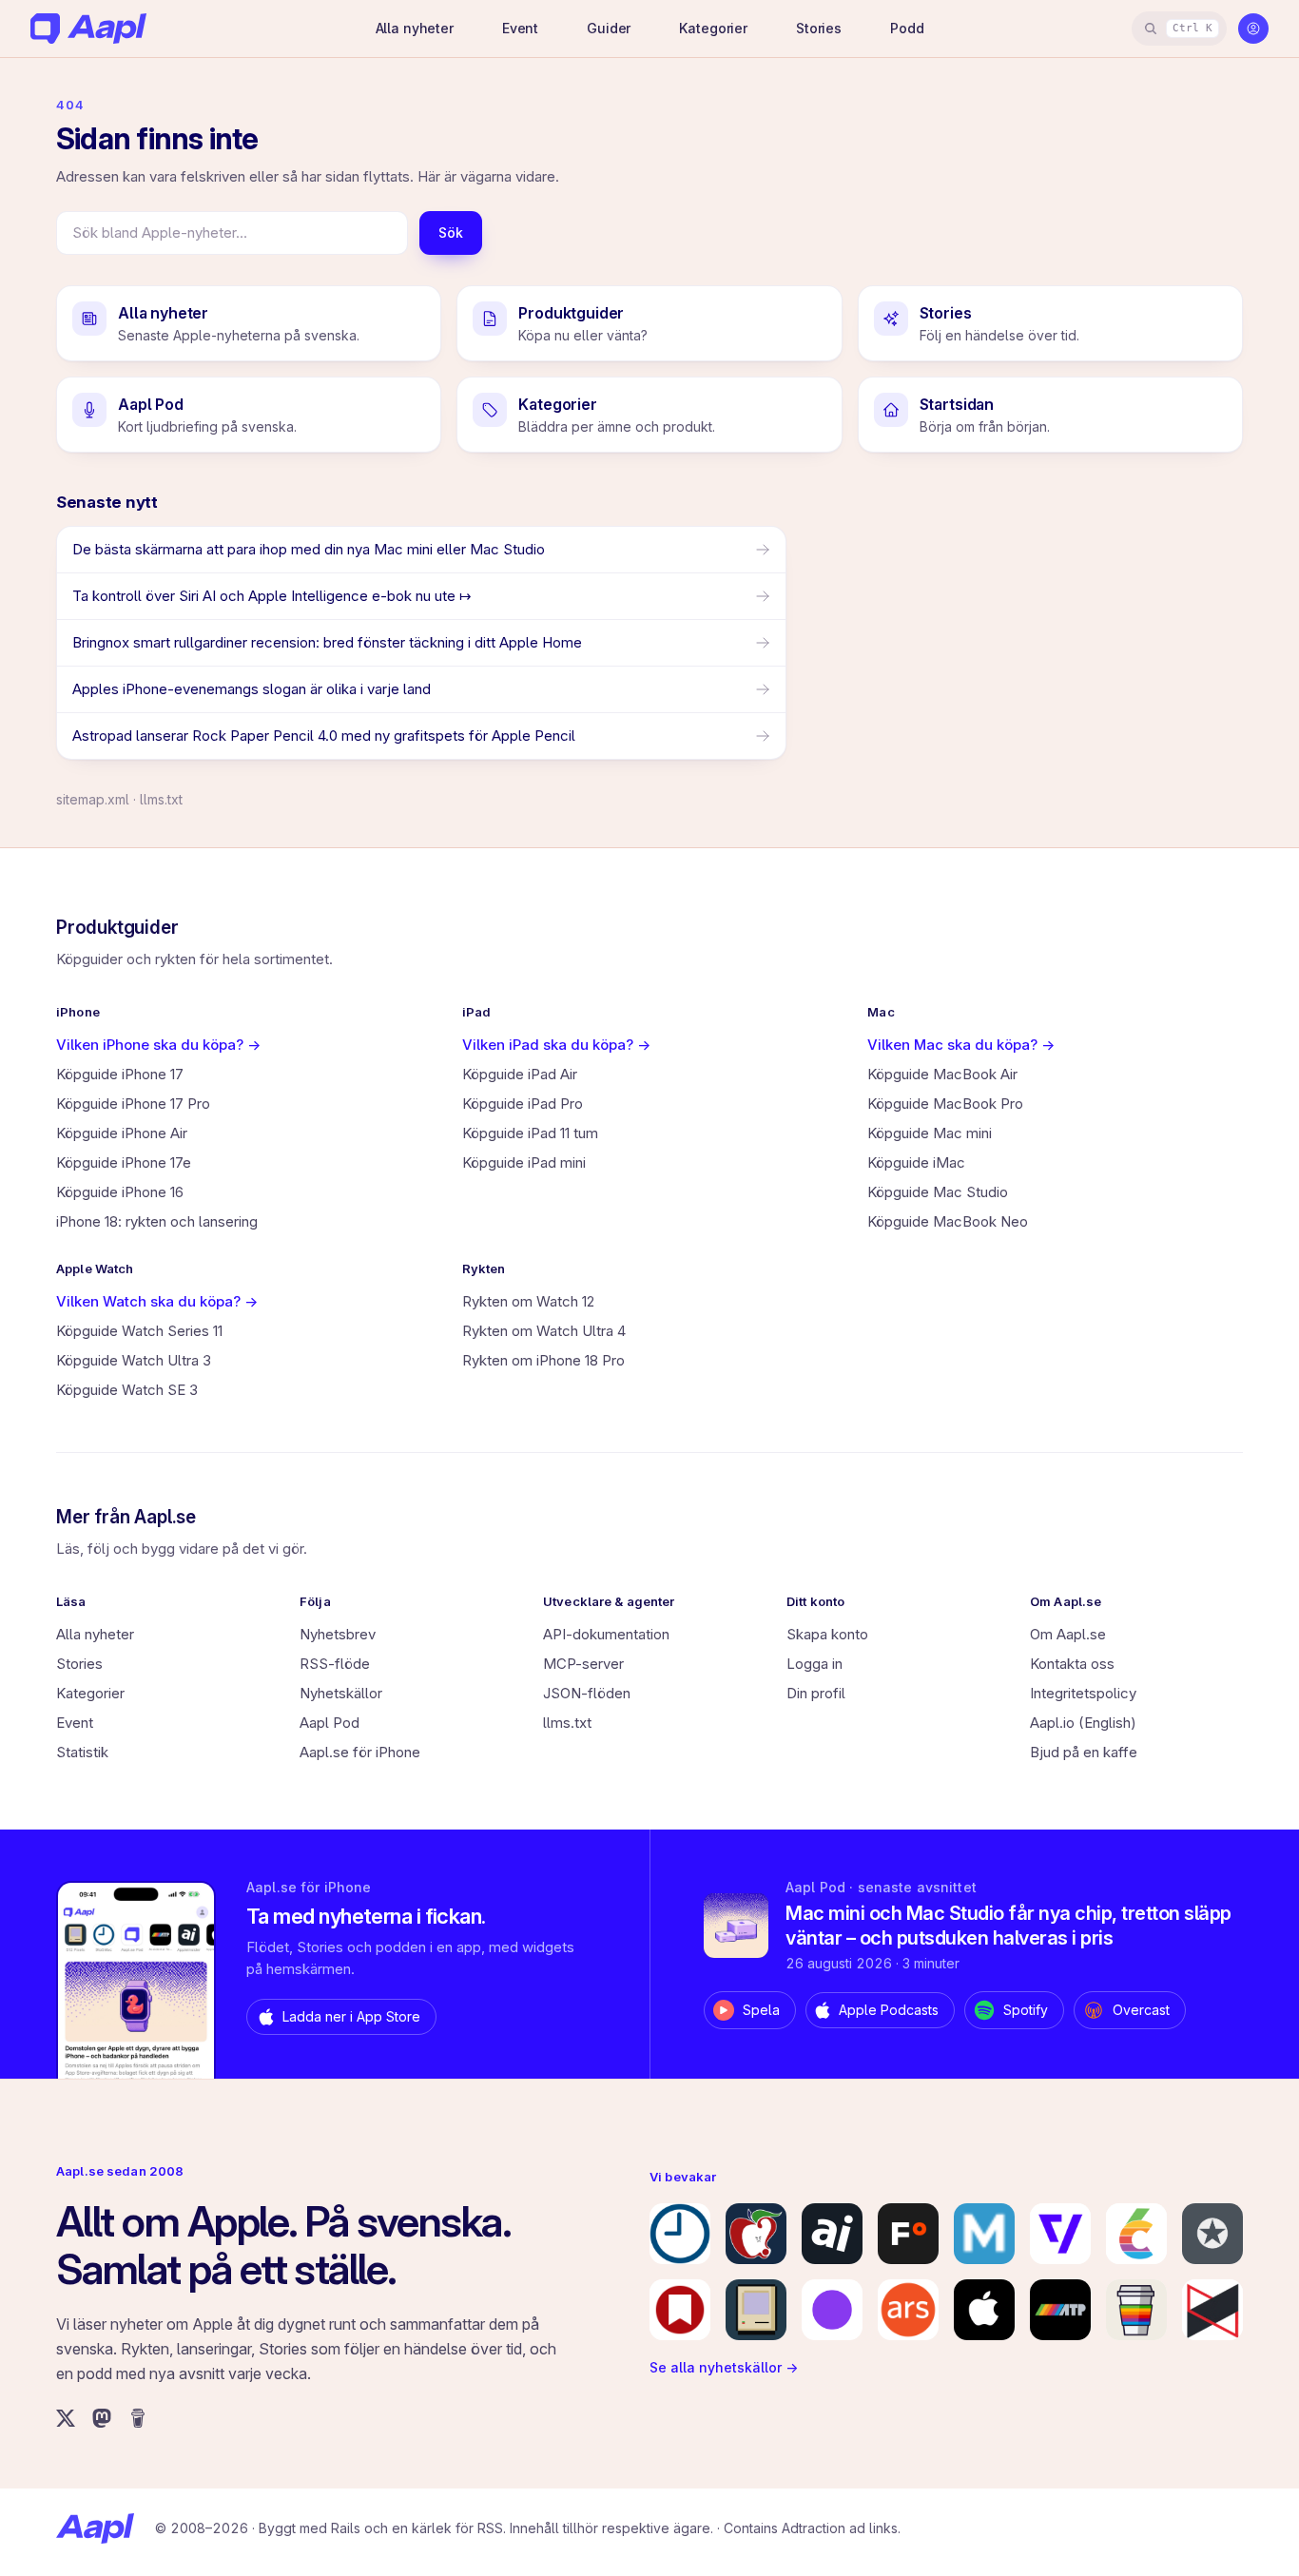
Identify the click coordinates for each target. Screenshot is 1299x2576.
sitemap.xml (93, 799)
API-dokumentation (606, 1634)
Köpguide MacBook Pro (945, 1104)
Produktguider (117, 928)
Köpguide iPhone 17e (124, 1162)
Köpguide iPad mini (524, 1162)
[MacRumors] (756, 2234)
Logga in (814, 1664)
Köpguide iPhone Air (122, 1133)
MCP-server (583, 1664)
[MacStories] (680, 2310)
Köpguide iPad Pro (523, 1104)
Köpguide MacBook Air (942, 1074)
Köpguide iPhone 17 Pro (133, 1104)
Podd (907, 28)
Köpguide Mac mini (930, 1133)
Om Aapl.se (1068, 1634)
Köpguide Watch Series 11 (139, 1331)
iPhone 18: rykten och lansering (157, 1221)
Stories (819, 28)
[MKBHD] (1212, 2310)
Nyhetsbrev (338, 1634)
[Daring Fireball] (1212, 2234)
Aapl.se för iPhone (360, 1752)
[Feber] (908, 2234)
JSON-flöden (587, 1693)
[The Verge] (1060, 2234)
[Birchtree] (832, 2310)
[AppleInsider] (832, 2234)
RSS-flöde (335, 1664)
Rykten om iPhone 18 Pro (543, 1360)
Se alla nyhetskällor (724, 2367)
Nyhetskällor (341, 1693)
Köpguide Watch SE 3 (127, 1390)
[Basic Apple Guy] (1136, 2310)
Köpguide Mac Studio (938, 1192)
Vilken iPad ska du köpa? (556, 1045)
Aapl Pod (330, 1723)
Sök (451, 232)
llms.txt (161, 799)
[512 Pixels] (756, 2310)
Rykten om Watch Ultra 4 (544, 1331)
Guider (609, 28)
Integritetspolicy (1083, 1693)
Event (520, 28)
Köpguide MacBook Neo (948, 1221)
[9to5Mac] (680, 2234)
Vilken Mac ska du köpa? (961, 1045)
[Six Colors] (1136, 2234)
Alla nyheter (415, 28)
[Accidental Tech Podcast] (1060, 2310)
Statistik (82, 1752)
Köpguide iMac (916, 1162)
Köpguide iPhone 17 (120, 1074)
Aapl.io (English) (1083, 1723)
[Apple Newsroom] (984, 2310)
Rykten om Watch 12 (528, 1301)
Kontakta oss (1072, 1664)
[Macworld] (984, 2234)
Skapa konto (827, 1634)
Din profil (816, 1693)
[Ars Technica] (908, 2310)
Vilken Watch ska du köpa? (157, 1301)
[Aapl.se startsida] (95, 2528)
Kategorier (713, 28)
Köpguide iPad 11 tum (530, 1133)
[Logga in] (1253, 29)
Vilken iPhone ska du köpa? (158, 1045)
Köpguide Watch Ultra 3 (134, 1360)
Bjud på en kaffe (1084, 1752)
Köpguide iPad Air (520, 1074)
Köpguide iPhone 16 (120, 1192)
